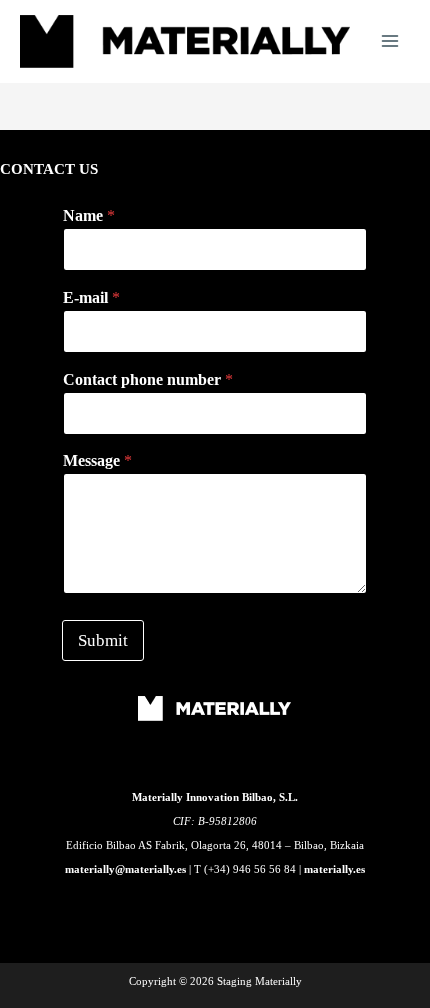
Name (89, 215)
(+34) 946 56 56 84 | (254, 869)
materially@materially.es (125, 869)
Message (97, 460)
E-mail (91, 297)
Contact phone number (148, 379)
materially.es (334, 869)
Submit (103, 640)
